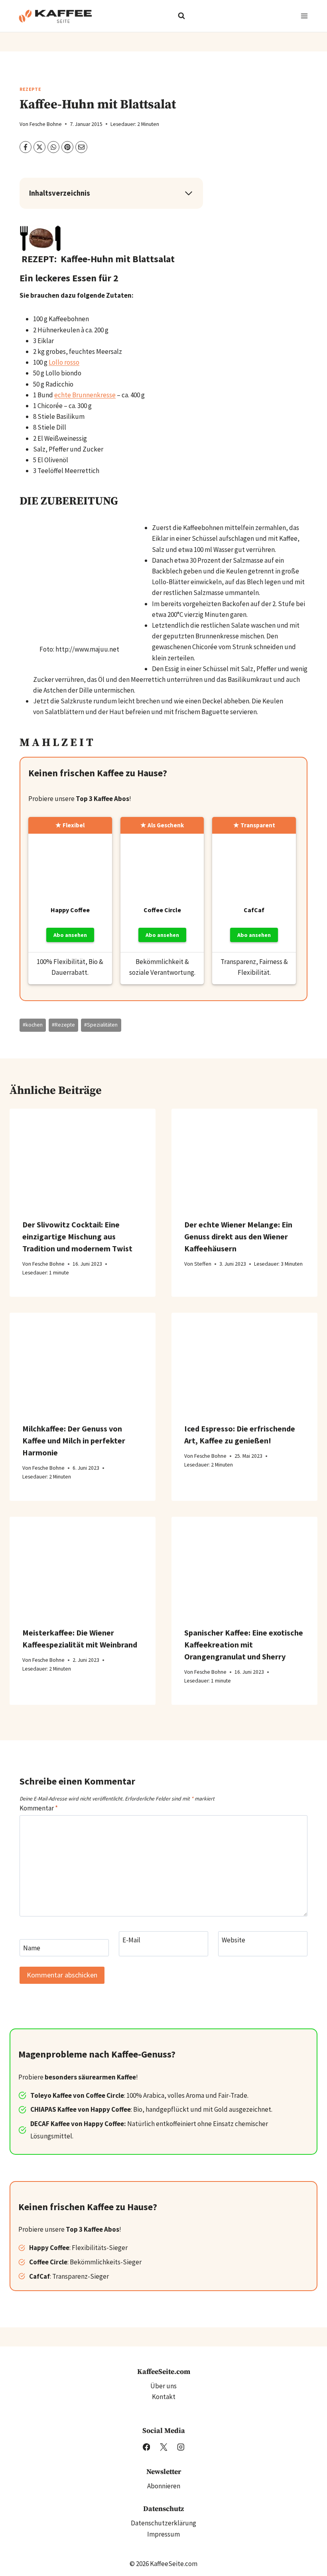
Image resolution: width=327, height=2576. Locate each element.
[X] (163, 2447)
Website (233, 1940)
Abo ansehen (70, 935)
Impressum (163, 2534)
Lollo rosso (64, 362)
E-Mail (131, 1940)
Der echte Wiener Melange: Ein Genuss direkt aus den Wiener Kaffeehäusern (238, 1236)
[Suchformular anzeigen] (181, 16)
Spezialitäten (101, 1025)
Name (32, 1948)
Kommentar (39, 1808)
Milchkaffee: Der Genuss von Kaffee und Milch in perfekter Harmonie (74, 1440)
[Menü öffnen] (304, 16)
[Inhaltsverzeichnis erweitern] (189, 193)
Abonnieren (164, 2486)
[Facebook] (146, 2447)
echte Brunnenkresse (85, 395)
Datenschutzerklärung (163, 2523)
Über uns (163, 2386)
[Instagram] (180, 2447)
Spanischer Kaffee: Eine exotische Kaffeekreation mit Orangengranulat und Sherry (244, 1644)
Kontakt (164, 2397)
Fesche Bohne (46, 124)
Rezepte (30, 89)
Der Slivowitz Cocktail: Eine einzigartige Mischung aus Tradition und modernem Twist (77, 1236)
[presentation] (83, 1157)
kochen (33, 1025)
